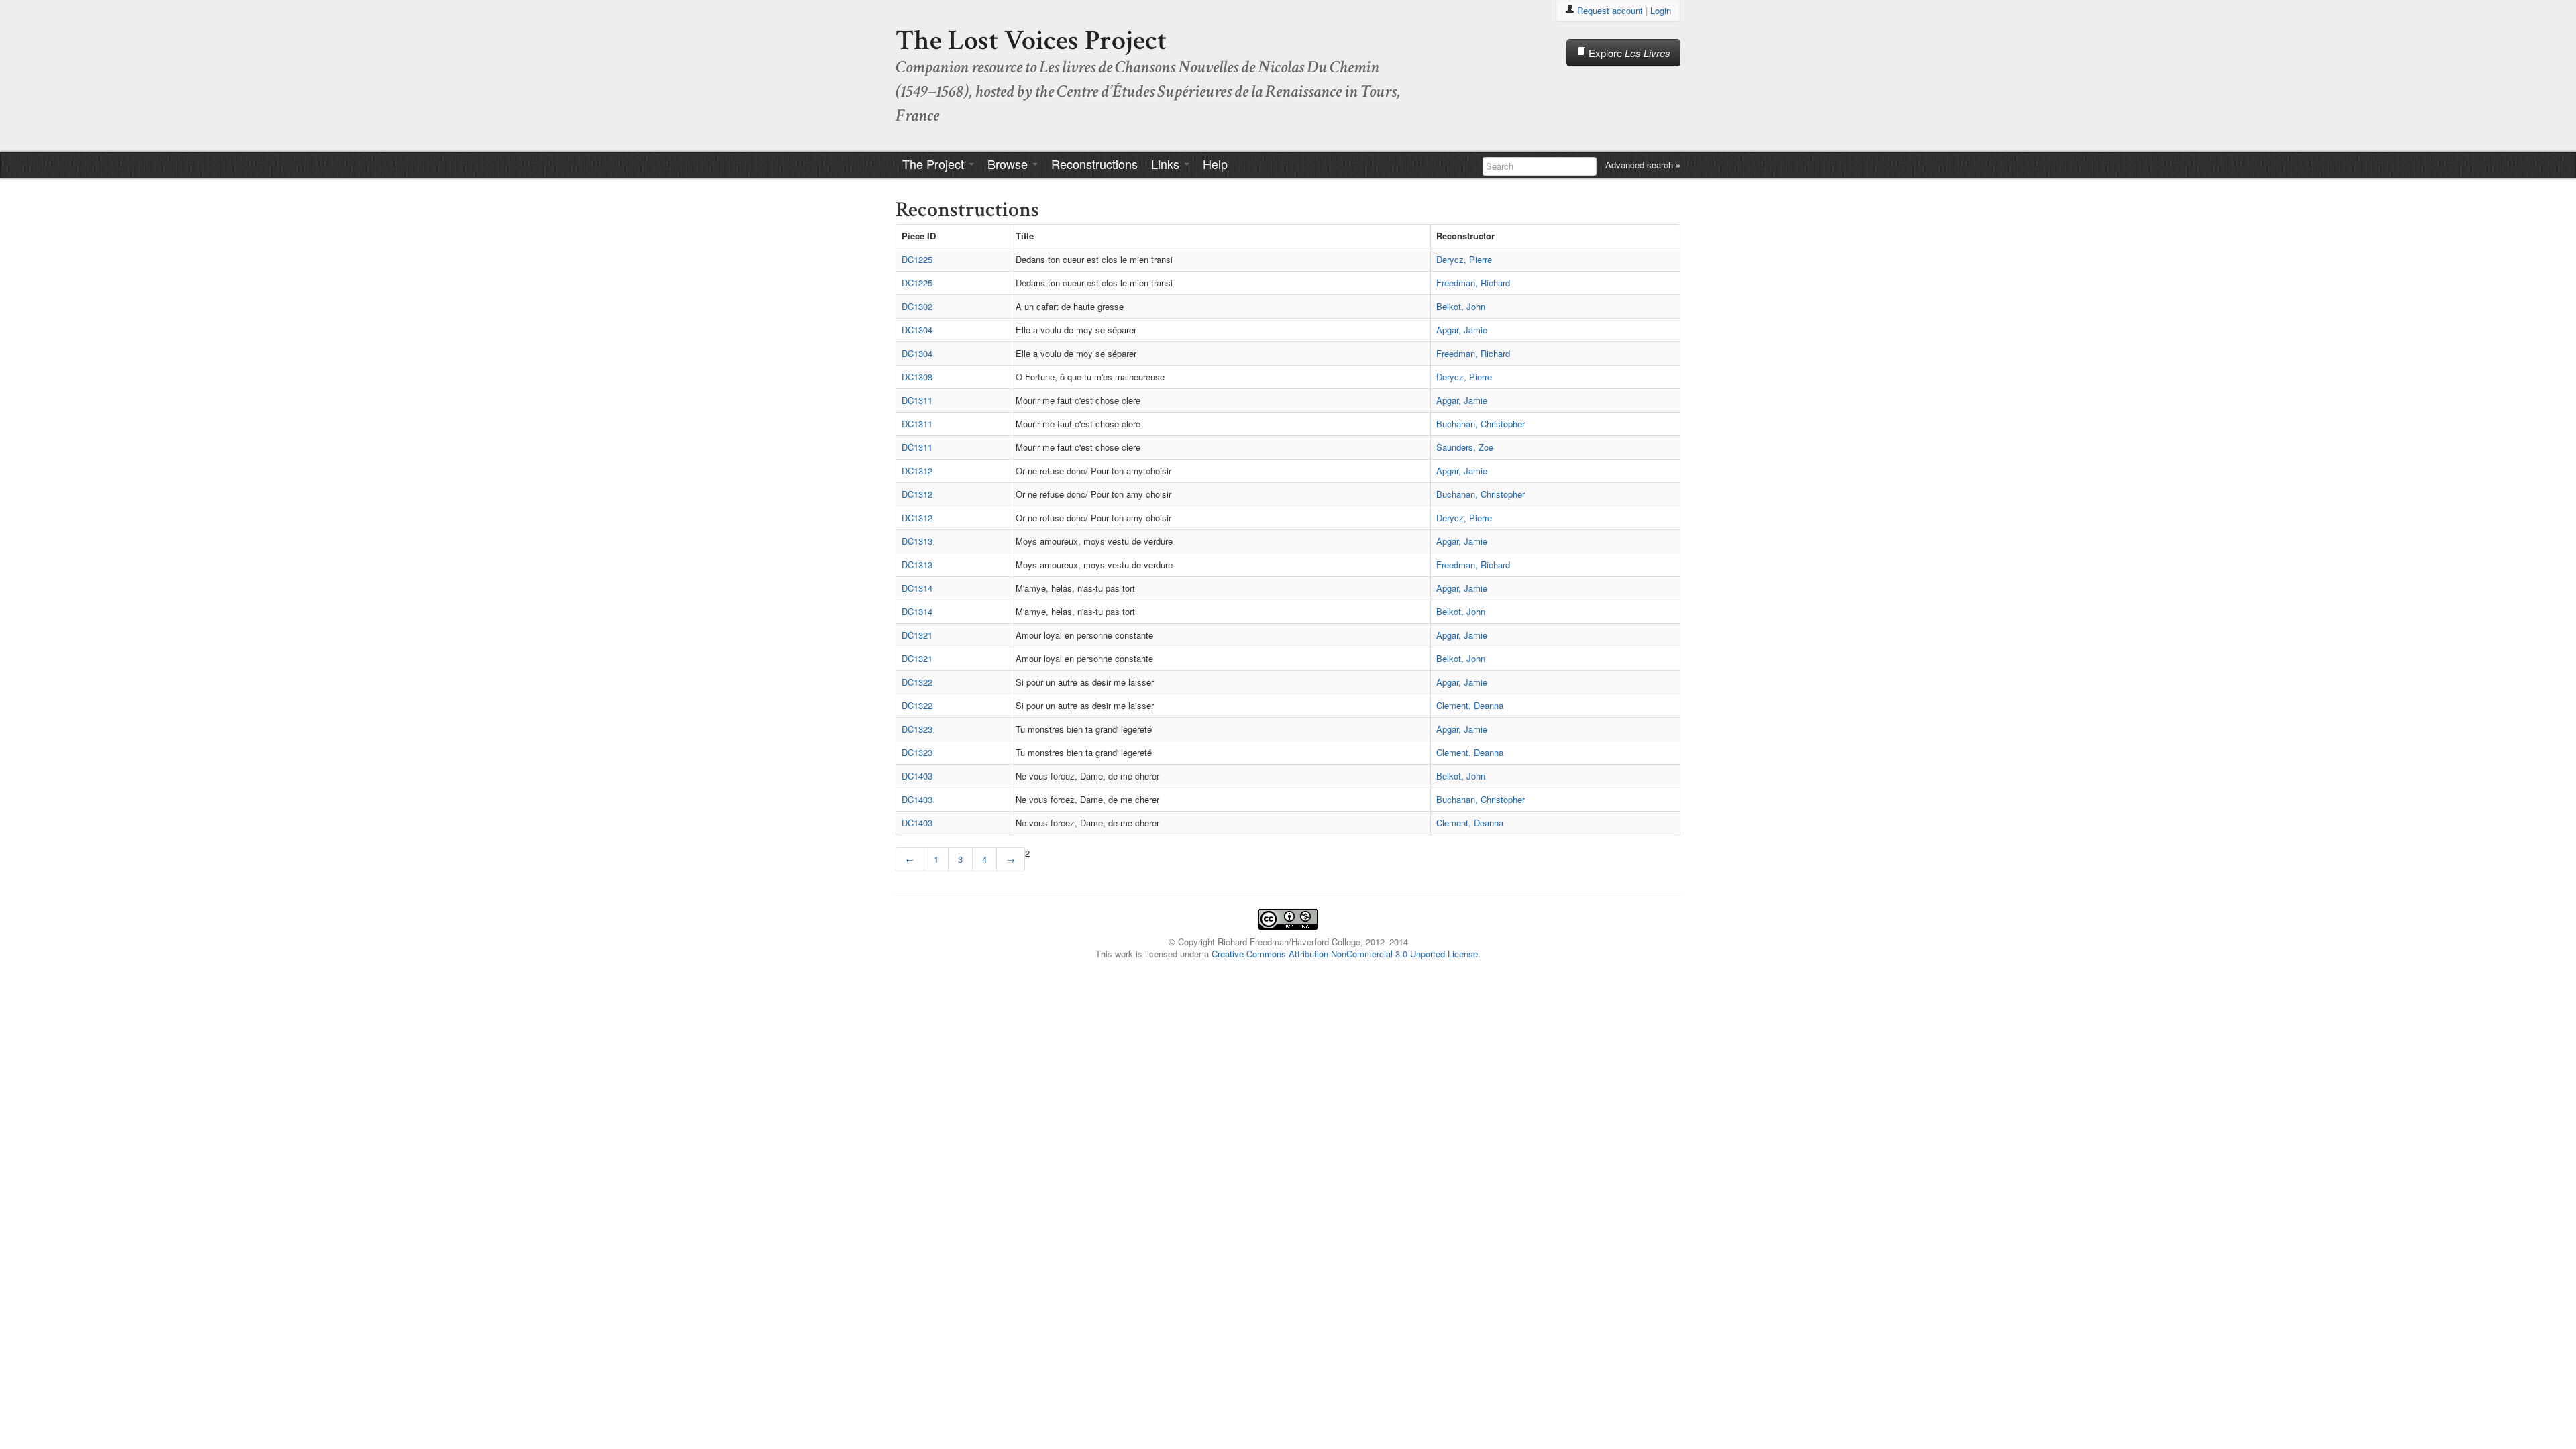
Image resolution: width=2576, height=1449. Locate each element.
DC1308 (917, 377)
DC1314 (917, 588)
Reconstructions (1094, 164)
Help (1215, 164)
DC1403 (917, 776)
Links (1167, 164)
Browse (1009, 164)
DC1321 (917, 635)
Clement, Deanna (1470, 705)
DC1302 (917, 306)
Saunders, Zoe (1465, 447)
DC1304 (917, 330)
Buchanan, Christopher (1481, 424)
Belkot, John (1461, 306)
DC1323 (917, 729)
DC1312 (917, 471)
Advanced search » (1643, 165)
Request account (1610, 10)
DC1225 (917, 259)
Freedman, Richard (1473, 283)
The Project (935, 164)
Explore (1628, 53)
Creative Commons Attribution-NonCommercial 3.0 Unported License (1345, 954)
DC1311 (917, 400)
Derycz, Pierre (1464, 259)
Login (1661, 10)
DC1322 (917, 682)
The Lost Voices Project (1031, 41)
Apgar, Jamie (1462, 330)
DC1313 (917, 541)
